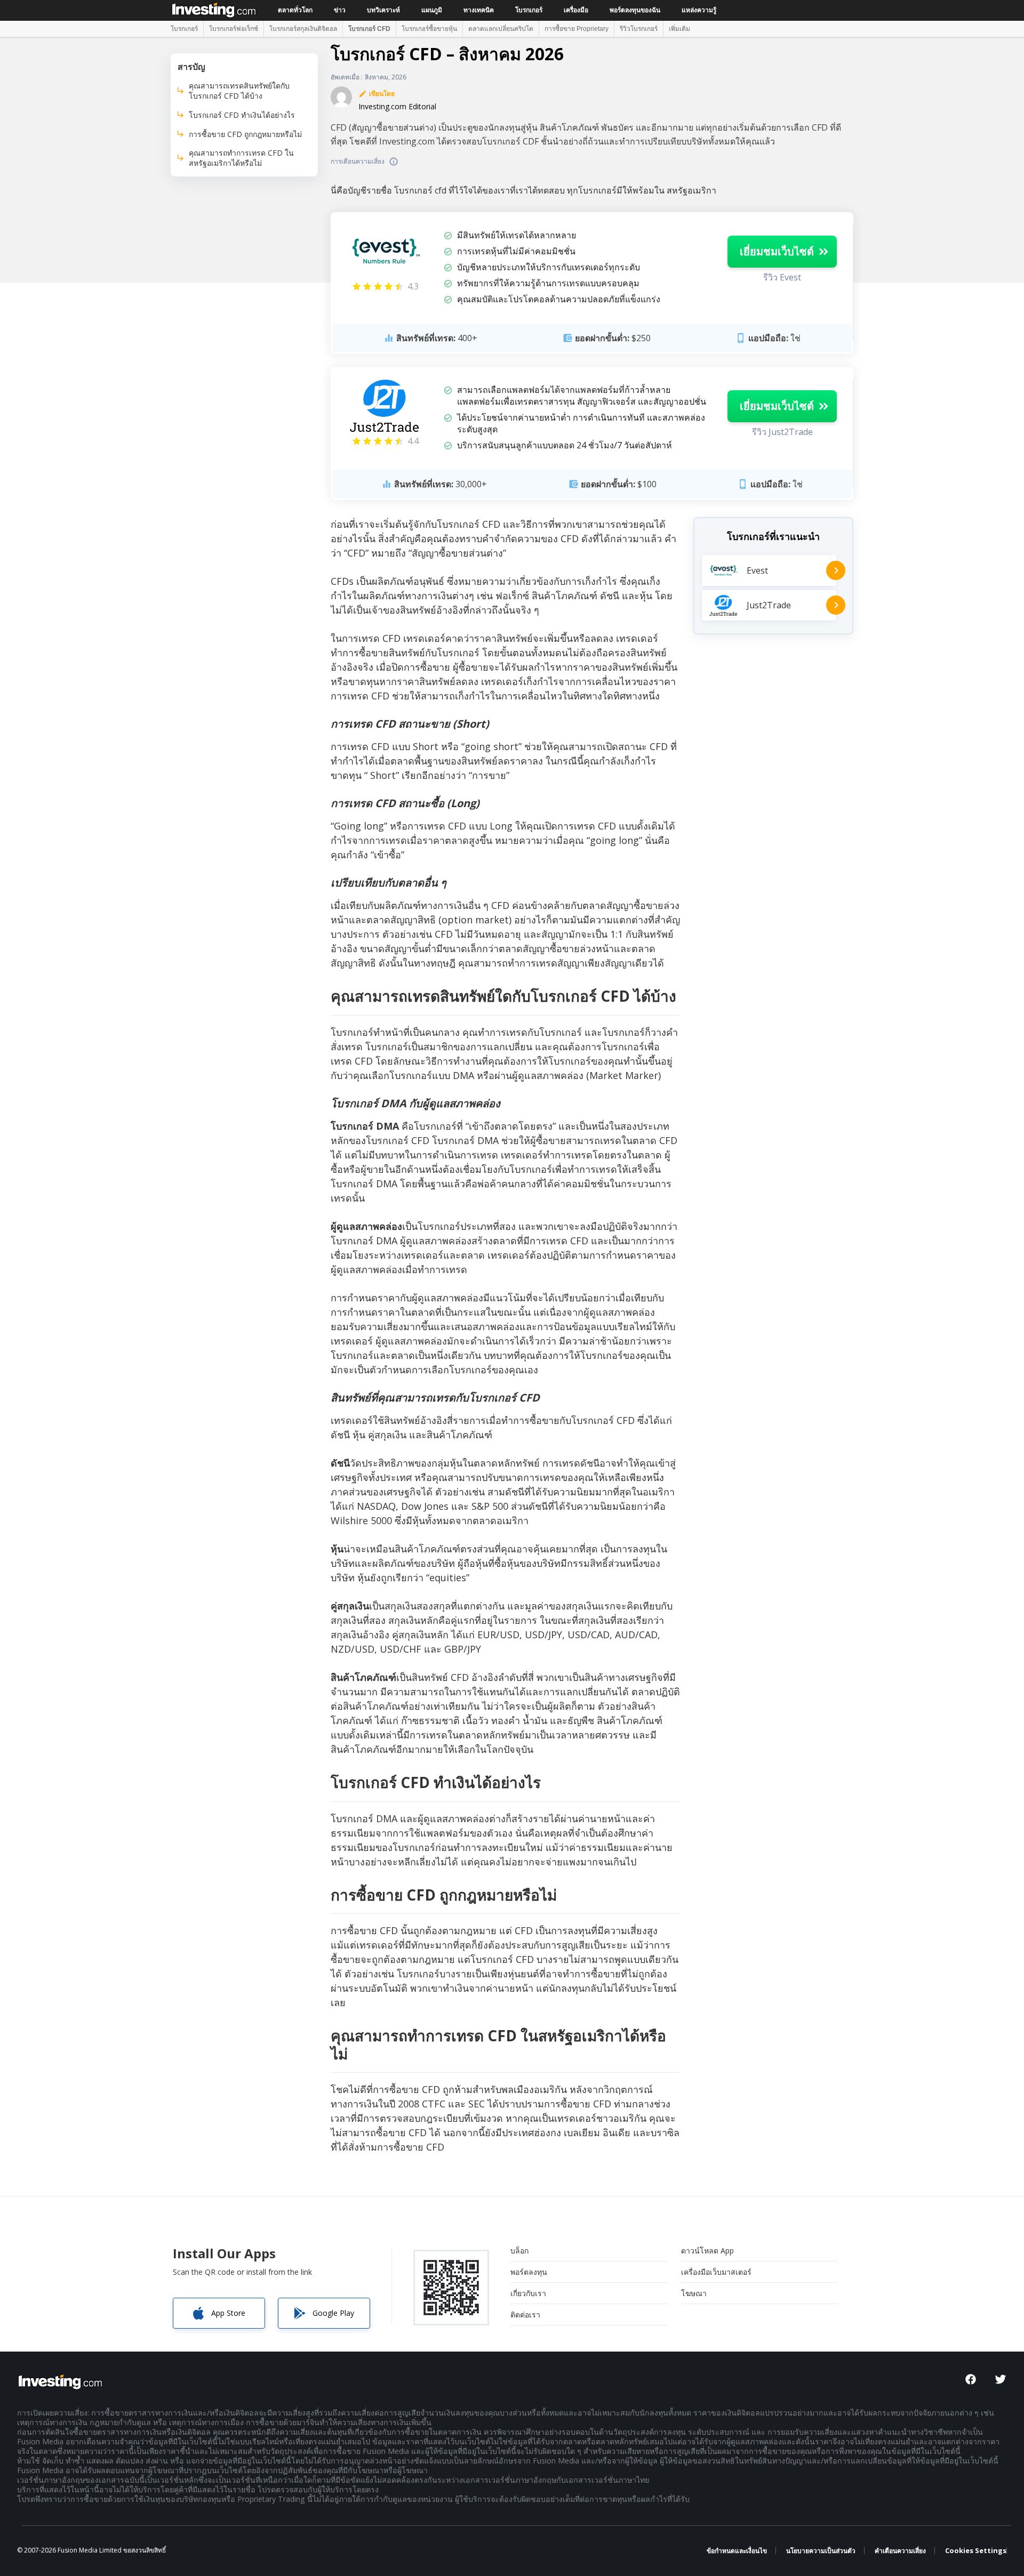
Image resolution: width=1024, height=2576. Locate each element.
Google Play (333, 2313)
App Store (228, 2313)
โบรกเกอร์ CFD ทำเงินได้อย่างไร (242, 115)
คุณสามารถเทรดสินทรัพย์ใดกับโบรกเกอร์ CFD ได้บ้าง (239, 91)
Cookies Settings (976, 2551)
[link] (384, 251)
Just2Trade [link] (769, 606)
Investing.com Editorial (397, 106)
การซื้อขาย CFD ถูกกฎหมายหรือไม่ (245, 134)
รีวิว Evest (782, 277)
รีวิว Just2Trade (782, 432)
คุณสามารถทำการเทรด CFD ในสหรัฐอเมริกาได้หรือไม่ (241, 158)
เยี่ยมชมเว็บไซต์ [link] (777, 251)
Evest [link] (757, 570)
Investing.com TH (215, 9)
